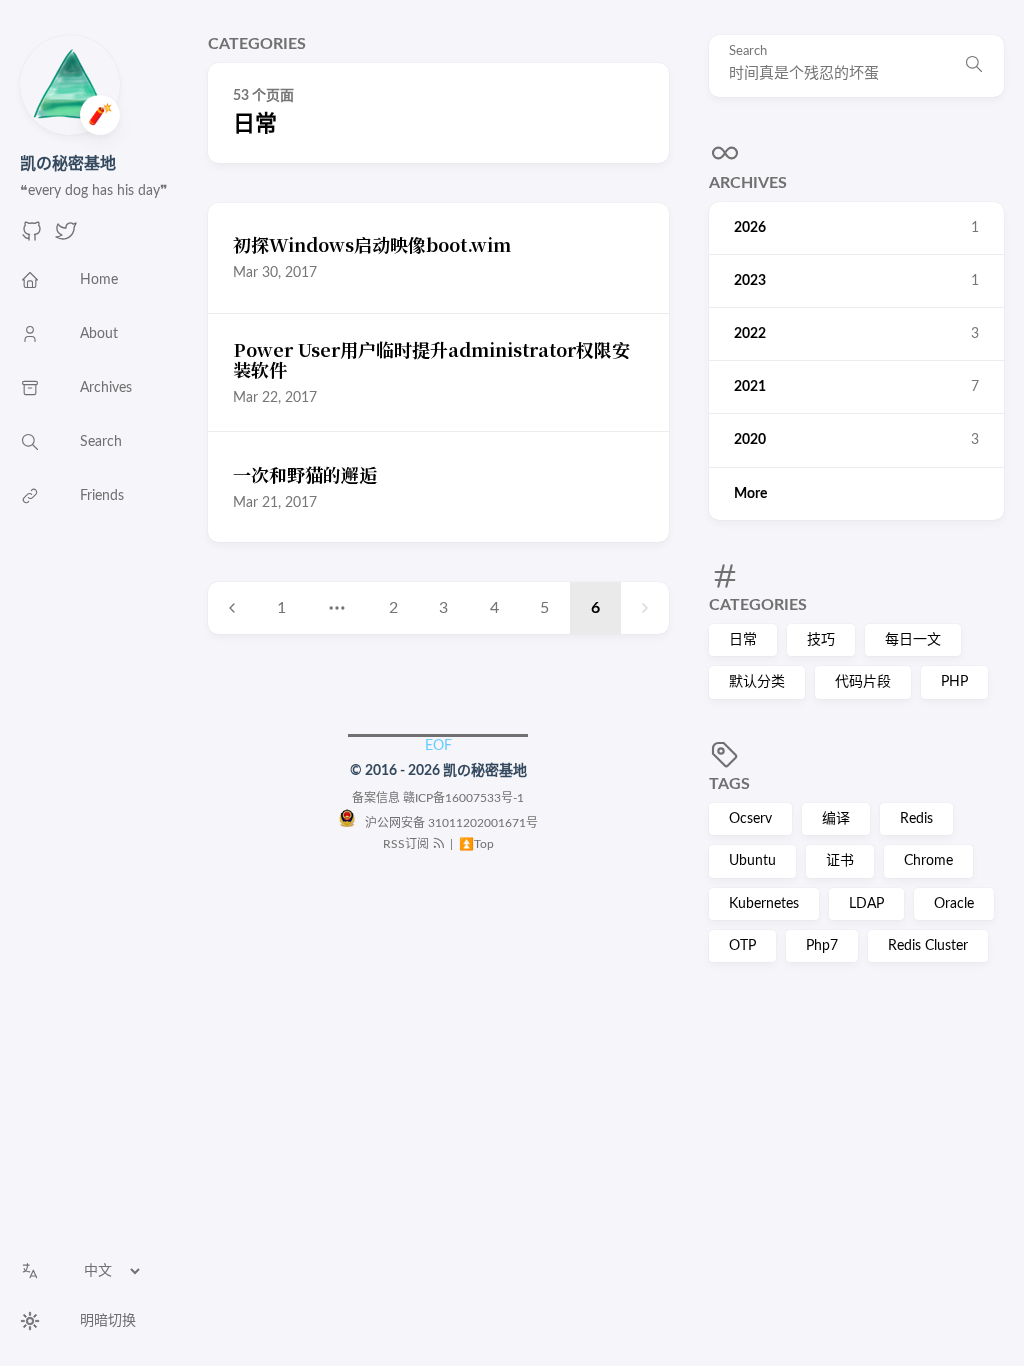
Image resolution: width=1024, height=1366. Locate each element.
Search (748, 51)
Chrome (928, 861)
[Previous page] (232, 608)
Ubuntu (752, 861)
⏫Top (475, 844)
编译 (836, 819)
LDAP (866, 904)
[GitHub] (32, 238)
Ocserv (750, 819)
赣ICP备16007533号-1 (463, 798)
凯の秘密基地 (68, 164)
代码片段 (863, 682)
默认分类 (757, 682)
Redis (916, 819)
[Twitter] (66, 238)
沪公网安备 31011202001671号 (447, 823)
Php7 (822, 946)
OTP (742, 946)
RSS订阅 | (419, 844)
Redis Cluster (928, 946)
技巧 (821, 640)
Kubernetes (764, 904)
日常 (743, 640)
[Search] (974, 66)
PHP (954, 682)
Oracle (954, 904)
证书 (840, 861)
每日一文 (913, 640)
